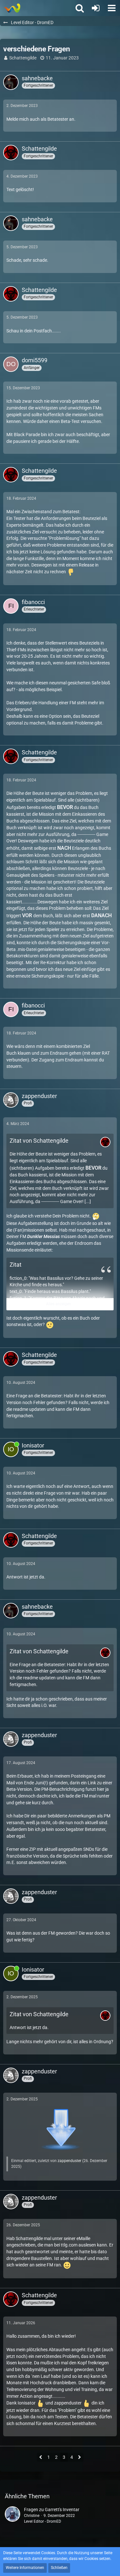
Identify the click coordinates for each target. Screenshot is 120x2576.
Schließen (59, 2568)
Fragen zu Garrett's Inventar (52, 2510)
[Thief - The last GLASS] (12, 8)
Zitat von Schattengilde (39, 1141)
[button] (112, 8)
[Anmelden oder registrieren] (96, 8)
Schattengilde (23, 58)
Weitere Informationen (25, 2568)
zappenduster (69, 2161)
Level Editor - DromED (43, 2521)
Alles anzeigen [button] (59, 1304)
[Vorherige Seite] (41, 2458)
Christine (32, 2516)
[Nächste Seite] (80, 2458)
